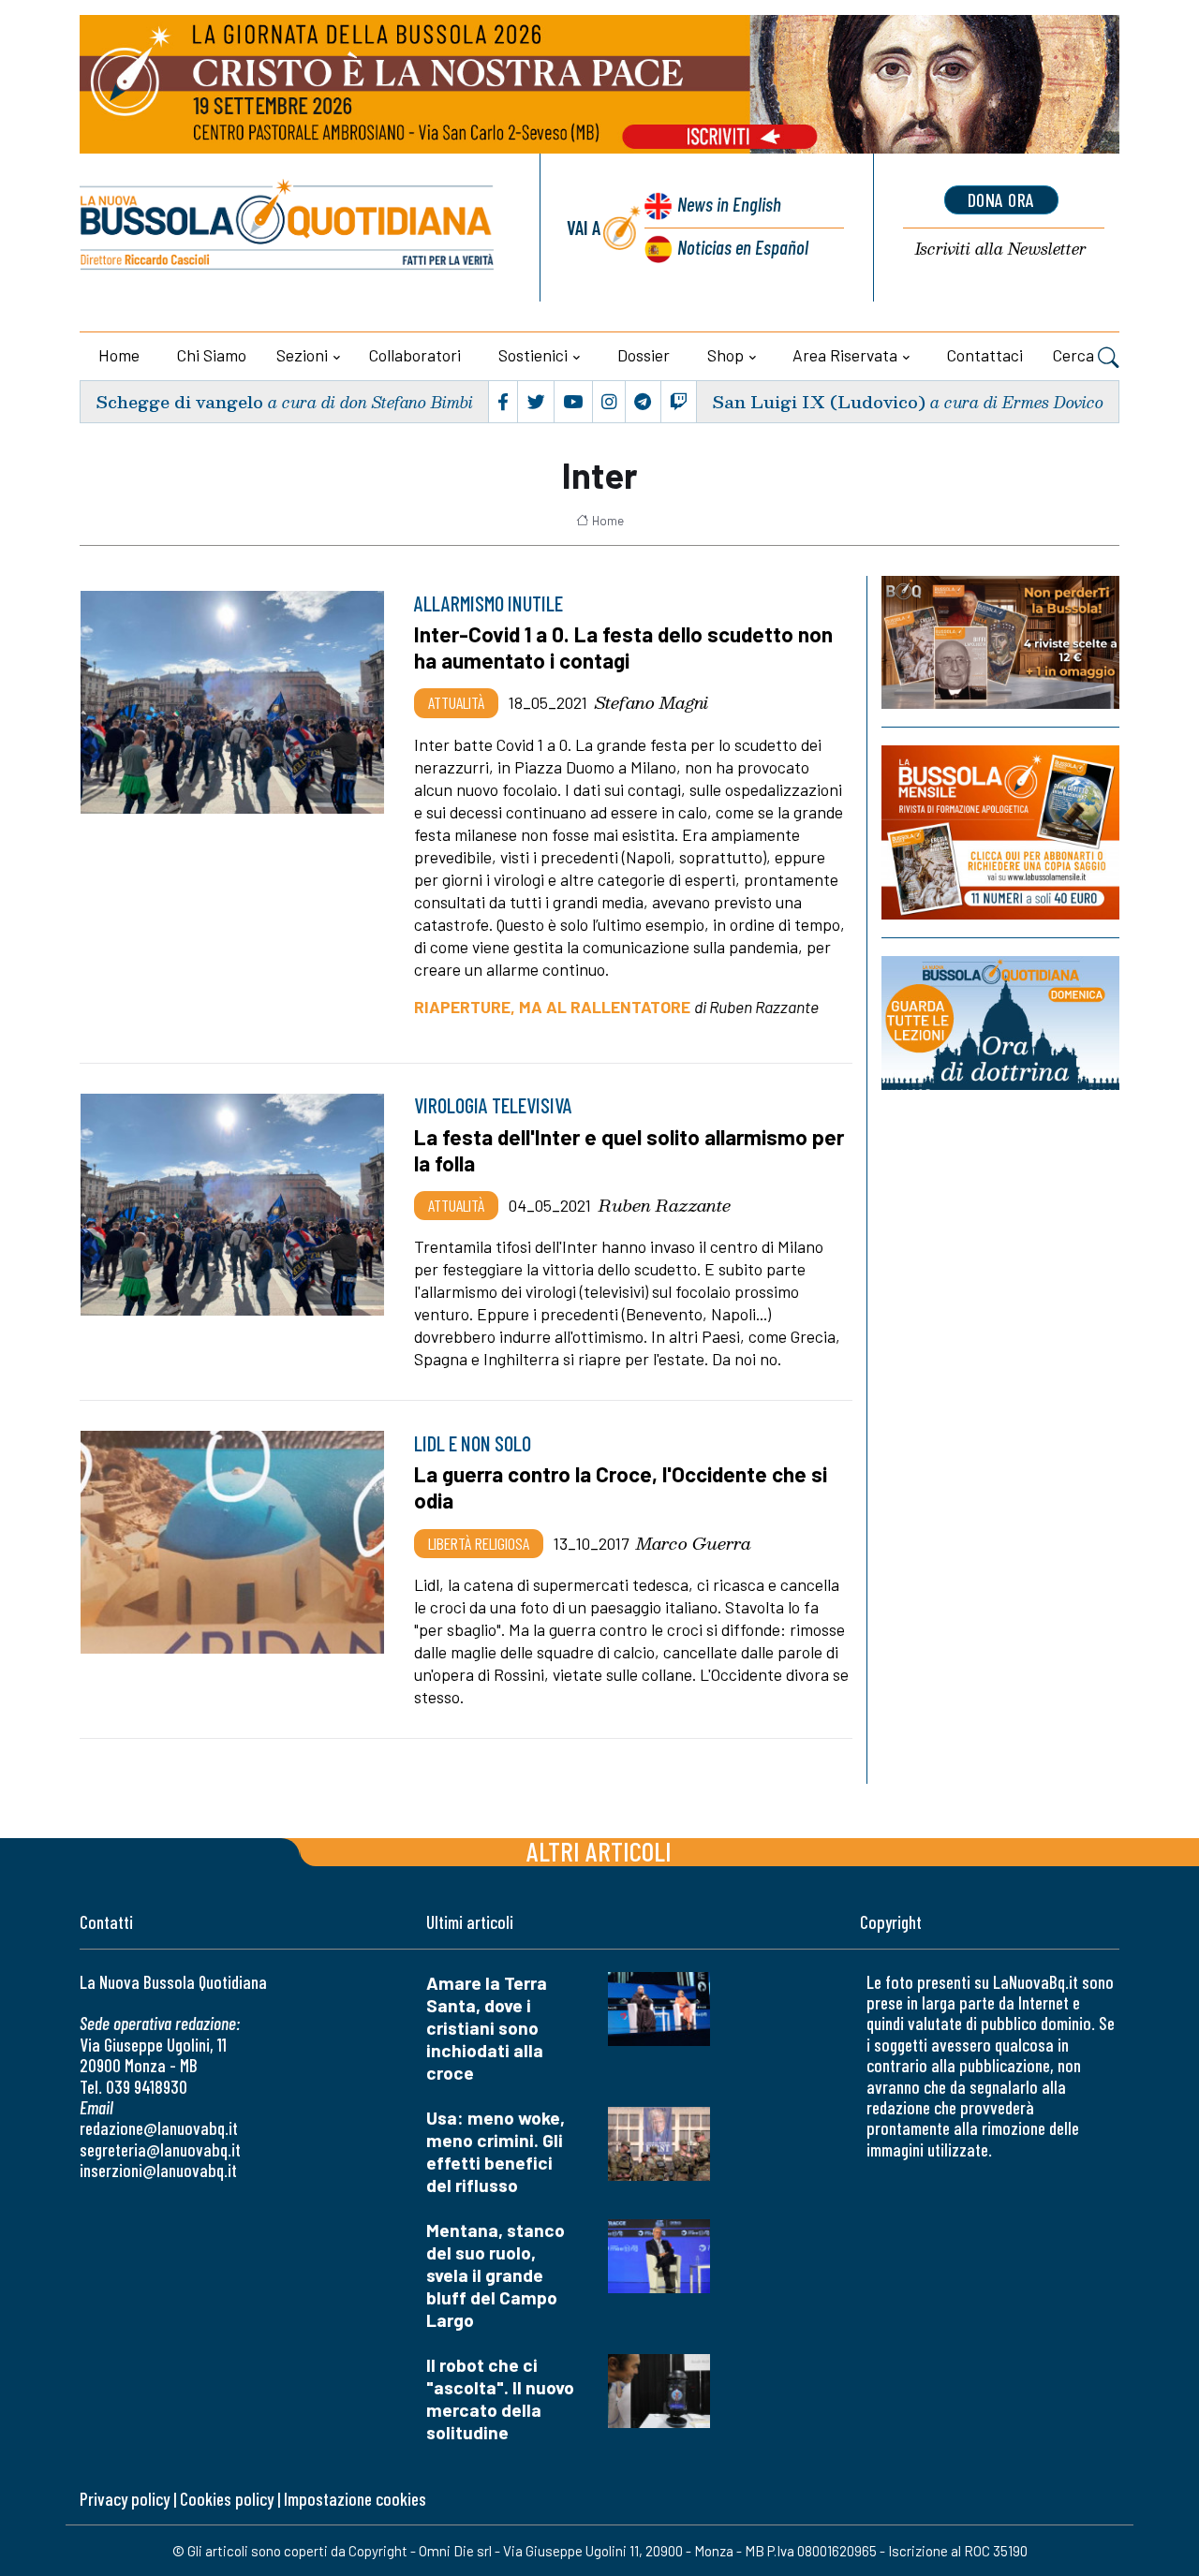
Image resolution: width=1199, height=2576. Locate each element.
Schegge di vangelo (179, 401)
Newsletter (1001, 250)
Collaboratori (415, 355)
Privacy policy (125, 2499)
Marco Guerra (694, 1543)
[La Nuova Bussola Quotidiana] (288, 228)
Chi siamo (212, 355)
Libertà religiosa (479, 1543)
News (729, 204)
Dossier (644, 355)
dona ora (1001, 199)
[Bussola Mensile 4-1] (1000, 642)
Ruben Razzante (665, 1205)
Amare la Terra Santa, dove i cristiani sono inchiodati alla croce (487, 2028)
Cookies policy (227, 2499)
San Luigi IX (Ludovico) (819, 401)
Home (119, 355)
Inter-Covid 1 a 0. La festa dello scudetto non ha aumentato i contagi (623, 647)
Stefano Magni (651, 702)
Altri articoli (599, 1851)
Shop (725, 355)
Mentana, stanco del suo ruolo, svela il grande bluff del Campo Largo (496, 2275)
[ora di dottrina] (1000, 1023)
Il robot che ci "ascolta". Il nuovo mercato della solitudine (500, 2399)
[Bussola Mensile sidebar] (1000, 832)
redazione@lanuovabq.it (159, 2128)
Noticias (743, 247)
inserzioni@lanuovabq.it (158, 2170)
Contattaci (985, 355)
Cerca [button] (1075, 355)
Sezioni (302, 355)
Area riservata (845, 355)
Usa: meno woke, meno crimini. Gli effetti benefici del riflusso (496, 2151)
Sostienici (533, 355)
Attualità (456, 702)
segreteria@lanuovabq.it (160, 2149)
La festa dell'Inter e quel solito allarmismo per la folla (629, 1150)
